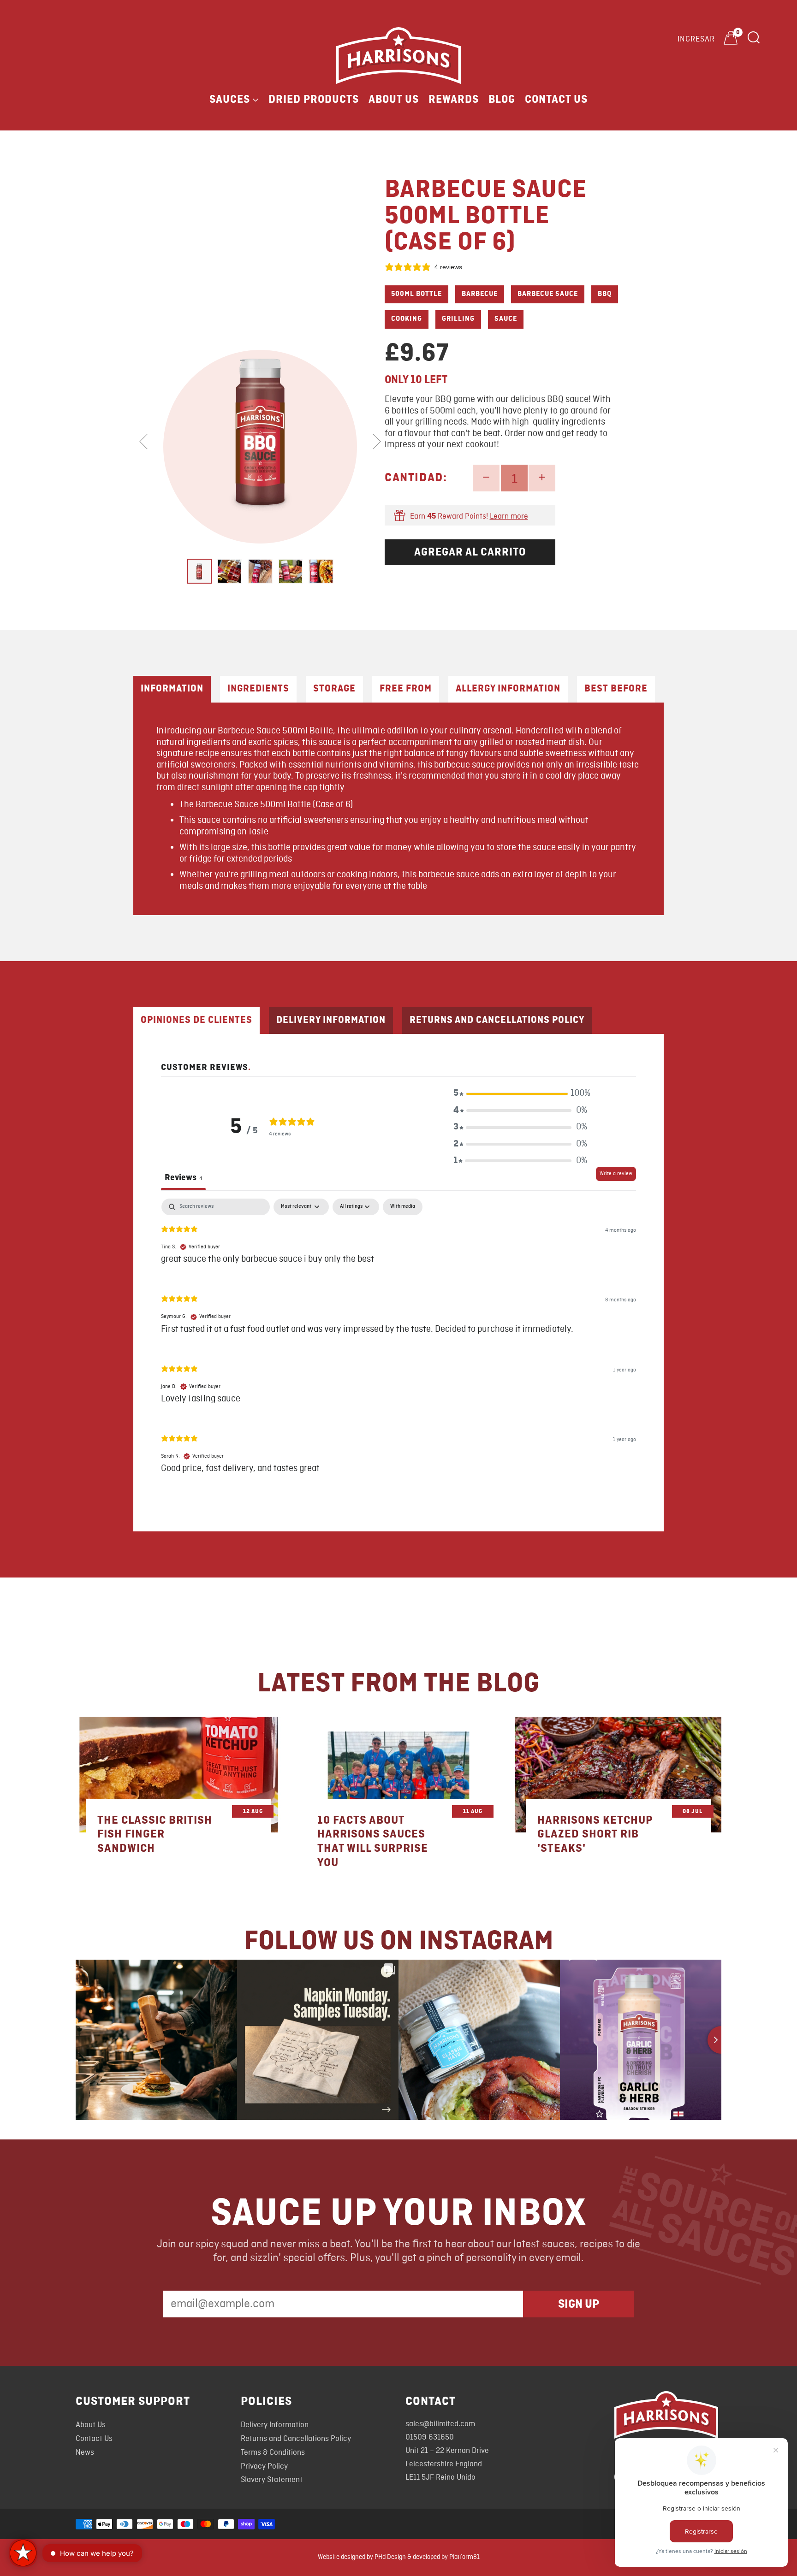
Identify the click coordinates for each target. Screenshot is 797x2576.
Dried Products (314, 100)
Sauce (506, 319)
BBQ (605, 294)
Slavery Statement (272, 2480)
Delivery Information (275, 2425)
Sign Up (579, 2304)
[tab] (199, 571)
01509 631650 (430, 2437)
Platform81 (464, 2557)
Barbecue (480, 294)
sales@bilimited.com (440, 2424)
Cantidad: (416, 478)
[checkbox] (403, 1207)
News (85, 2453)
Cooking (407, 319)
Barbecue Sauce (548, 294)
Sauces (230, 100)
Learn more (509, 517)
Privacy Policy (264, 2467)
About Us (394, 100)
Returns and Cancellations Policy (296, 2439)
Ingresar (696, 39)
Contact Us (556, 100)
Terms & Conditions (273, 2453)
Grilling (458, 319)
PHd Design (390, 2557)
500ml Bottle (416, 294)
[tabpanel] (398, 1344)
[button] (520, 1093)
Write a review (616, 1174)
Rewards (454, 100)
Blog (502, 100)
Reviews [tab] (183, 1177)
